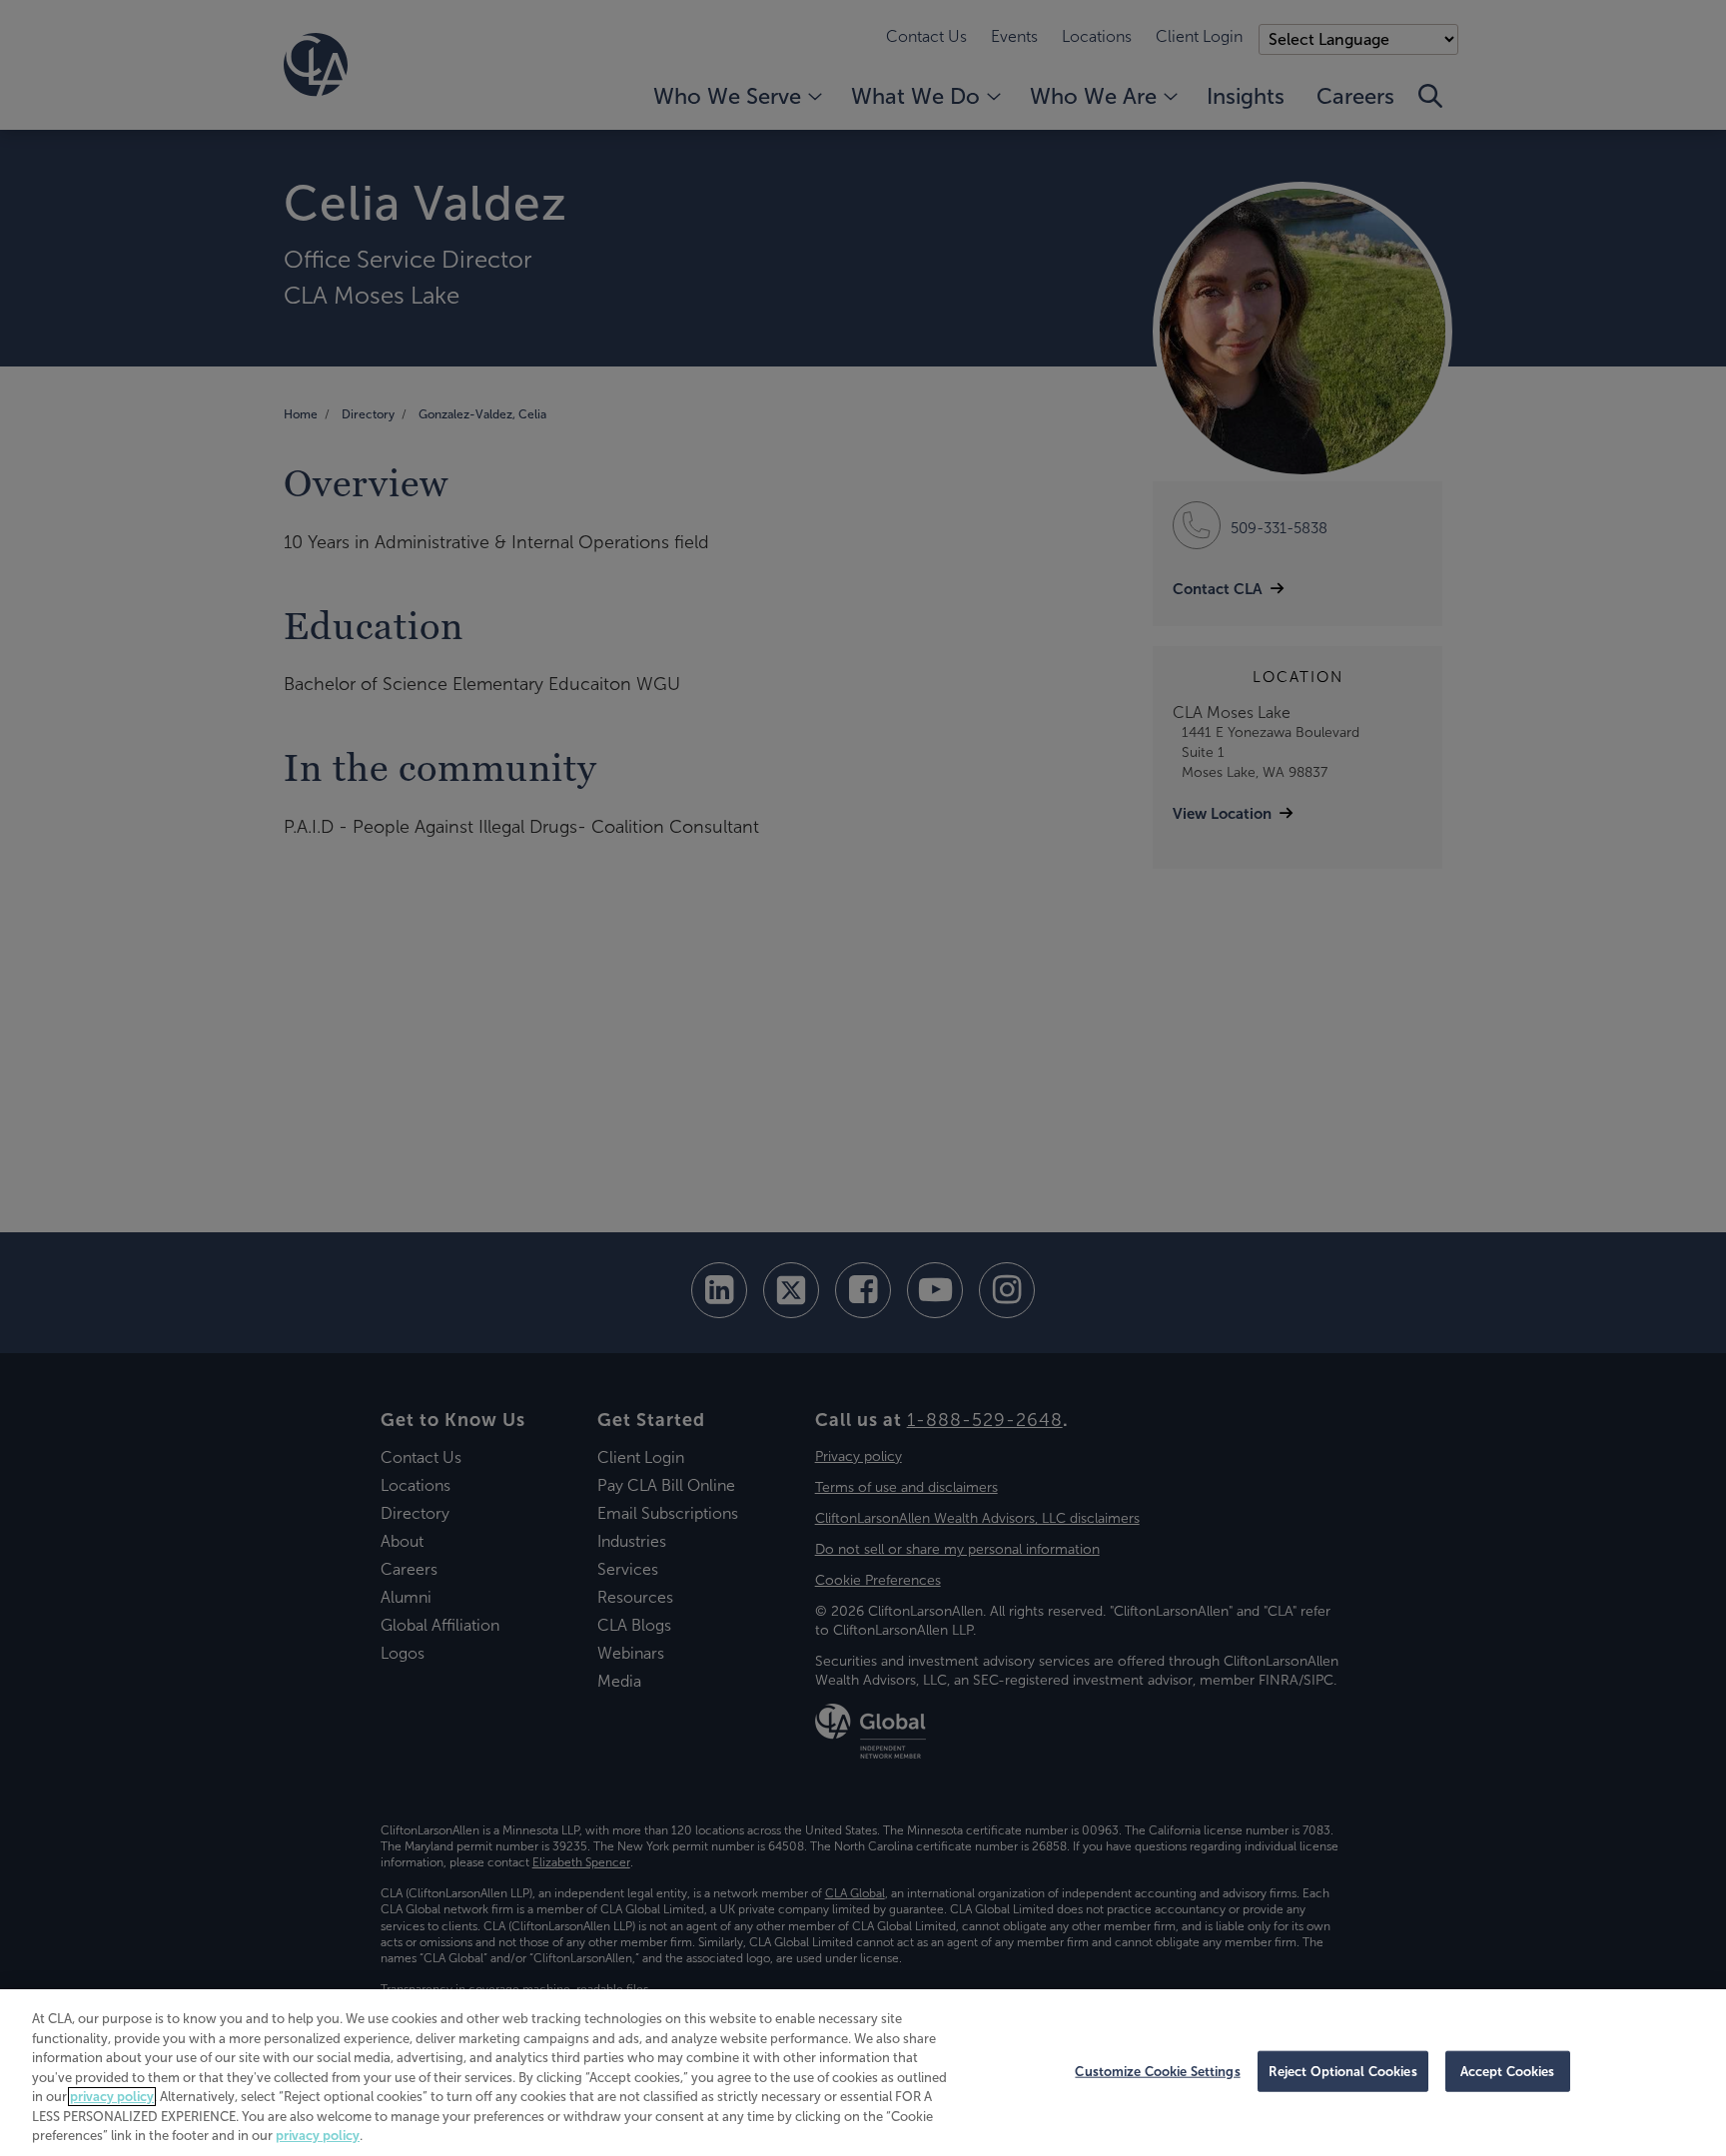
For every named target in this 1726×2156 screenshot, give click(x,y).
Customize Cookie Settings (1157, 2071)
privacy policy (112, 2097)
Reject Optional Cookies (1343, 2071)
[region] (863, 2073)
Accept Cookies (1508, 2071)
